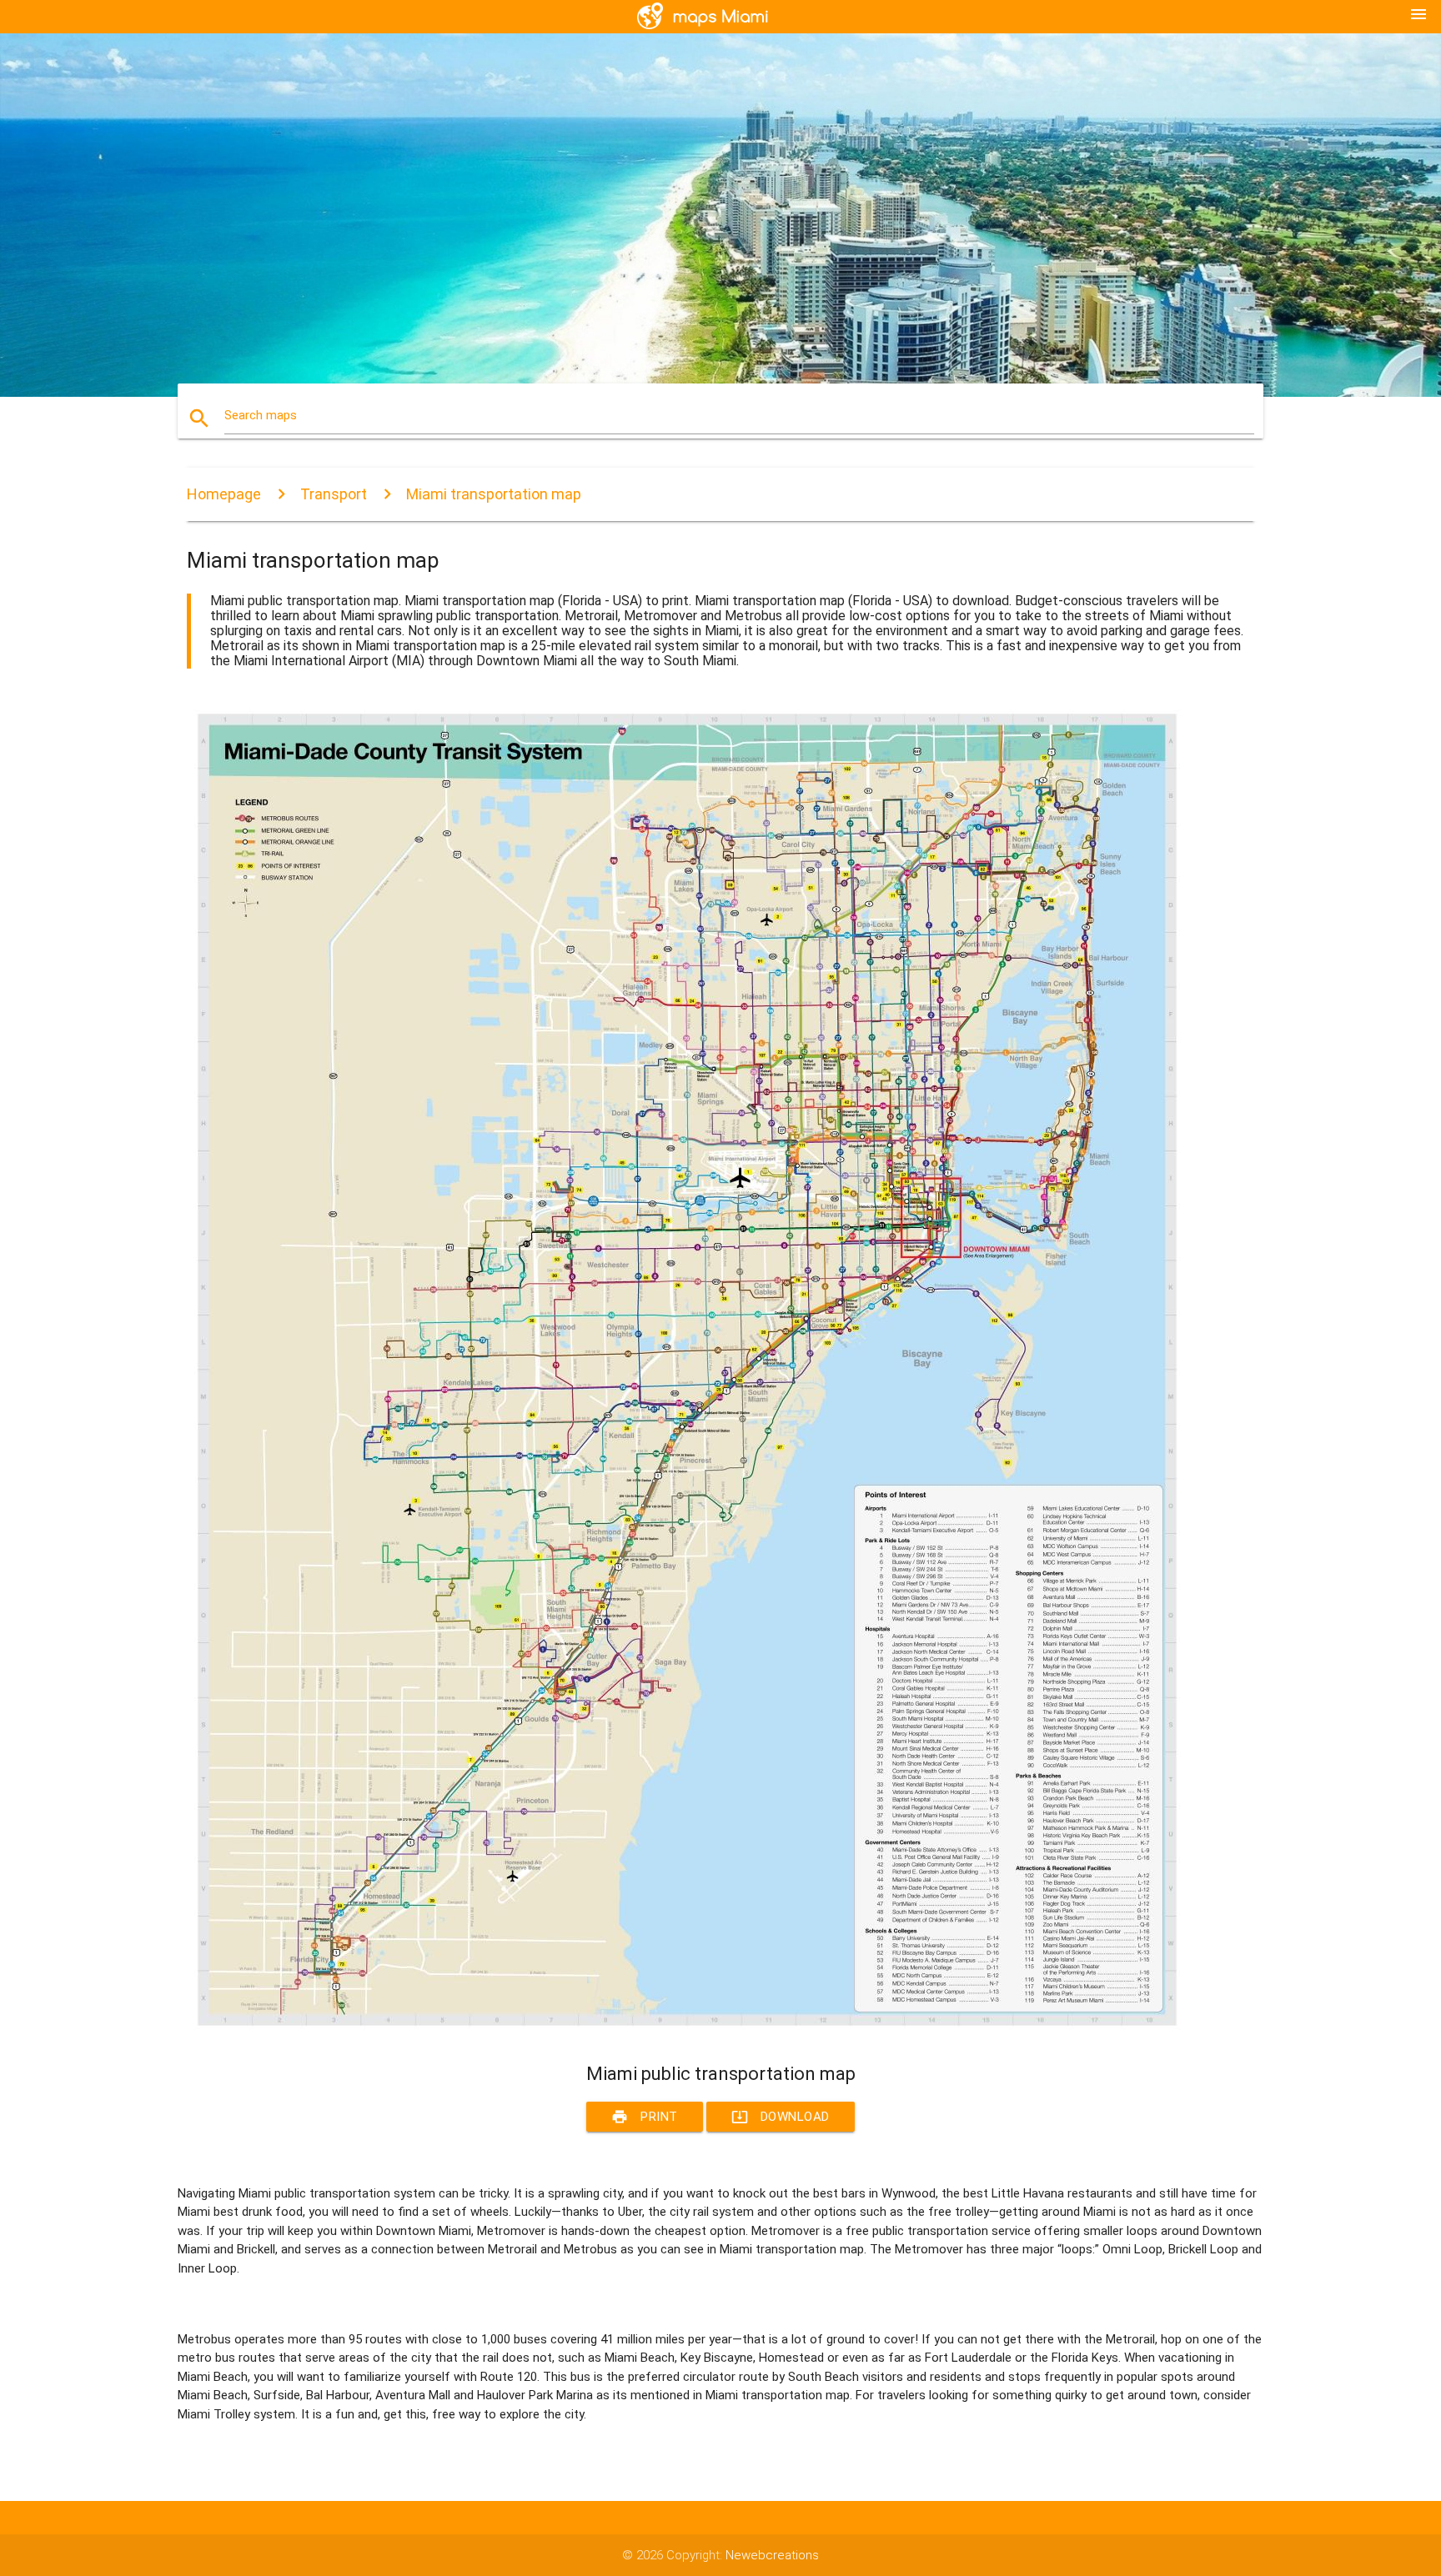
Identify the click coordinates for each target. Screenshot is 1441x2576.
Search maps (261, 415)
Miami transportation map (494, 494)
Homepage (224, 494)
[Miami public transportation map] (687, 2032)
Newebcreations (772, 2555)
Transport (334, 494)
